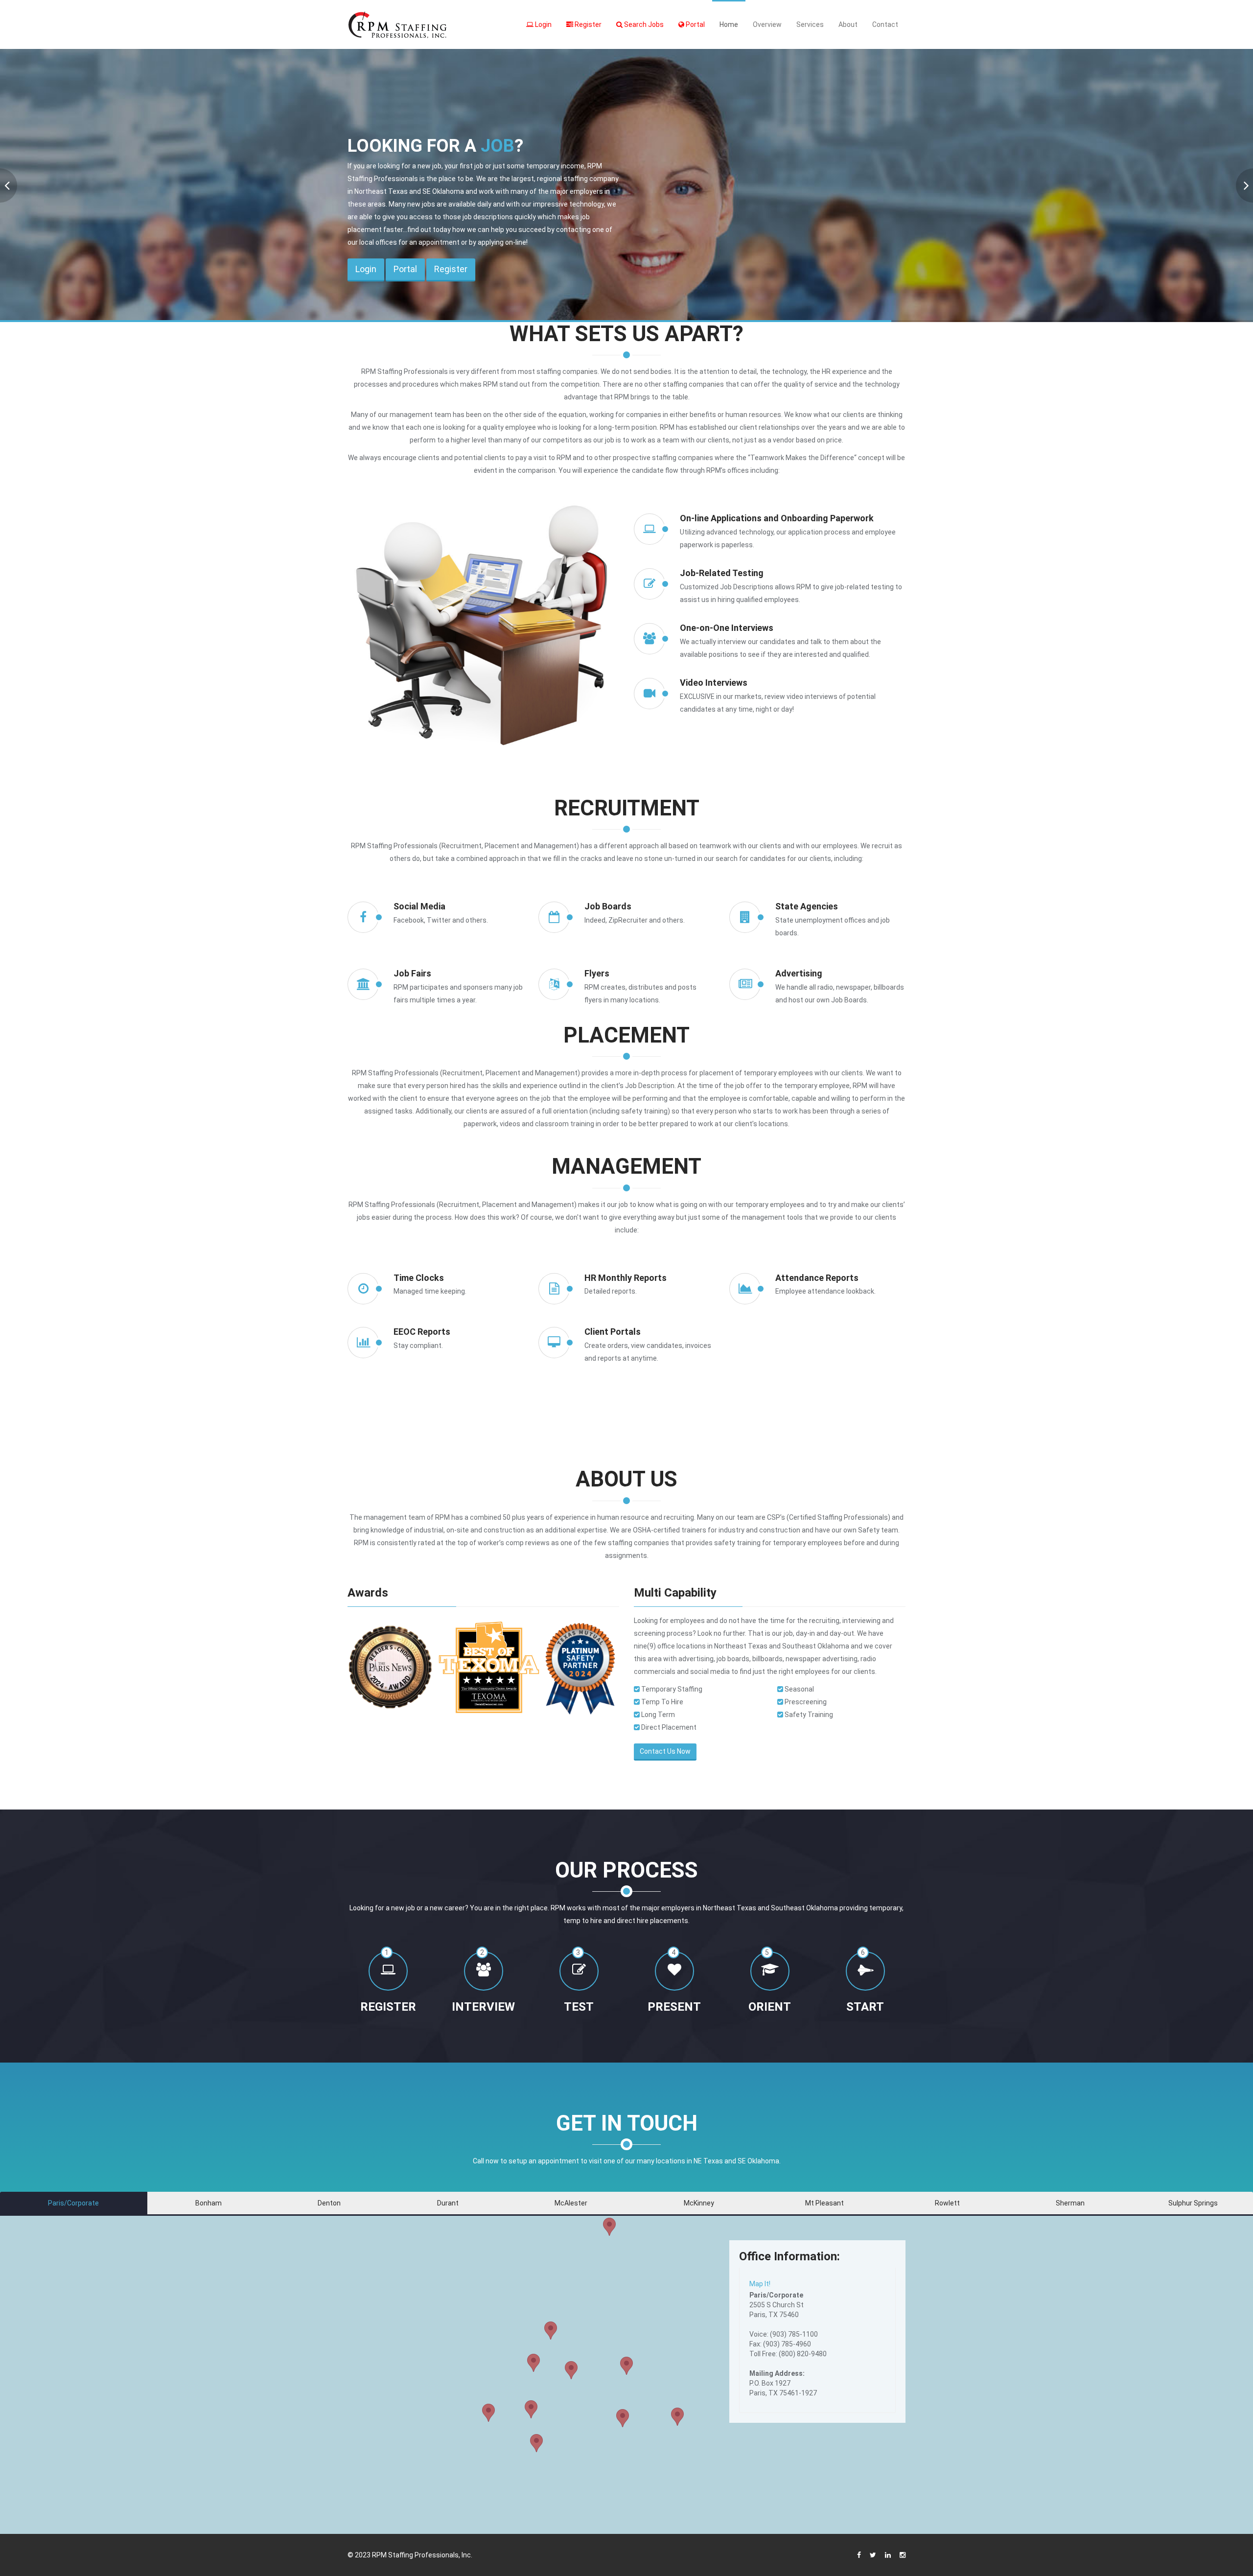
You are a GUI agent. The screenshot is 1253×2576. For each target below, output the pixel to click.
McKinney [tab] (699, 2203)
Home (729, 24)
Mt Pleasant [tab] (824, 2203)
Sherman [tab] (1070, 2203)
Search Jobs (643, 24)
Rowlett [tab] (947, 2203)
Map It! (760, 2284)
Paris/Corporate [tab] (73, 2203)
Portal (695, 24)
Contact (885, 24)
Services (810, 24)
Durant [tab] (448, 2203)
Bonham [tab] (209, 2203)
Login (543, 24)
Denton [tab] (329, 2203)
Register (587, 24)
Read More (315, 226)
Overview (767, 24)
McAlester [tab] (571, 2203)
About (848, 24)
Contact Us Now (665, 1751)
